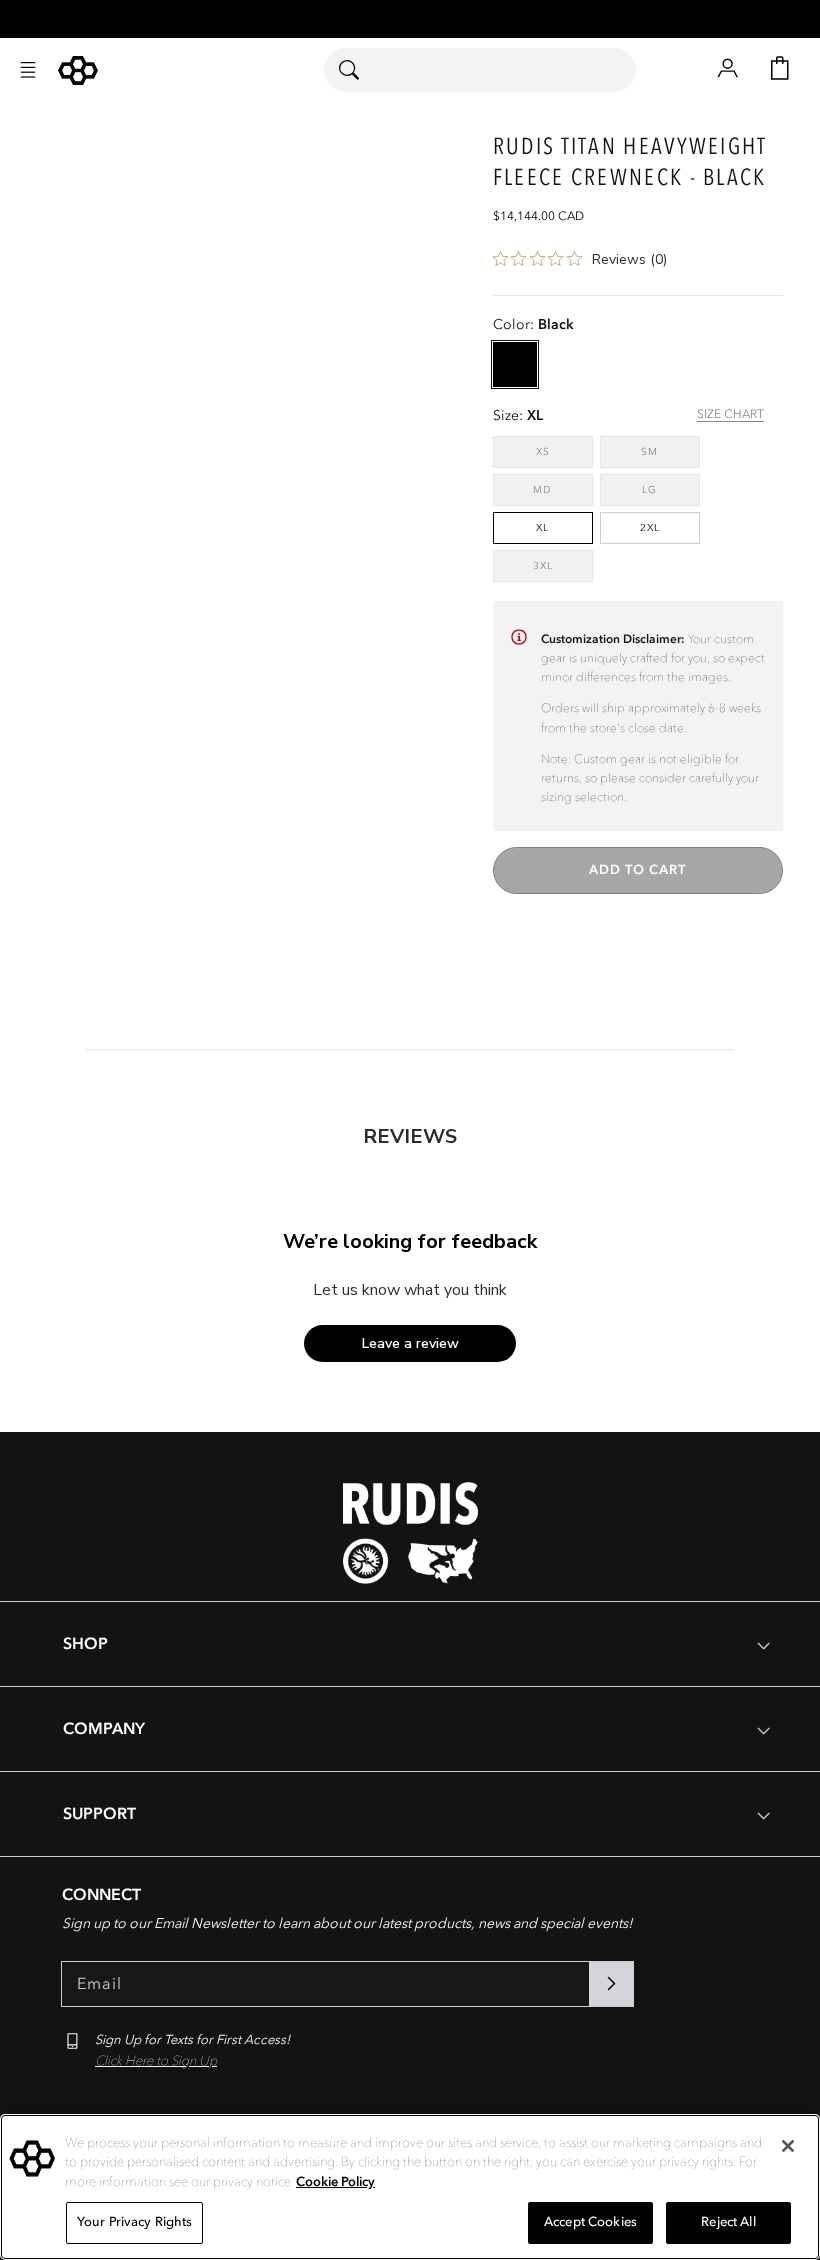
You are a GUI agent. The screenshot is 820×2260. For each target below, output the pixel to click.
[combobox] (480, 70)
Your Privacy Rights (134, 2222)
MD (563, 489)
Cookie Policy (335, 2182)
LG (671, 489)
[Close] (788, 2146)
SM (670, 451)
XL (542, 528)
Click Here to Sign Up (156, 2061)
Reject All (728, 2222)
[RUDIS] (78, 70)
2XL (650, 528)
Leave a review (410, 1343)
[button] (28, 70)
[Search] (361, 70)
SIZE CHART (730, 414)
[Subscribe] (611, 1984)
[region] (410, 2187)
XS (564, 451)
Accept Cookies (590, 2222)
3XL (563, 565)
